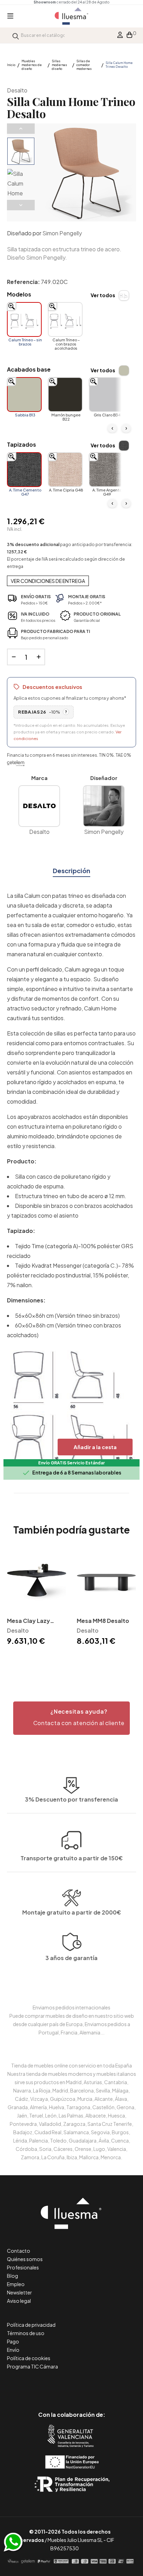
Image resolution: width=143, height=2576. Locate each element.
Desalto (17, 90)
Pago (13, 2341)
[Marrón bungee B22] (65, 395)
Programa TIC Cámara (32, 2366)
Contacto (19, 2251)
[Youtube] (103, 2385)
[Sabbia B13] (24, 395)
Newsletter (19, 2292)
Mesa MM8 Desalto (103, 1621)
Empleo (16, 2284)
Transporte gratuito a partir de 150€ (72, 1858)
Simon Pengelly (62, 233)
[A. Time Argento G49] (106, 470)
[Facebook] (40, 2385)
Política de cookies (29, 2358)
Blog (12, 2276)
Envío (13, 2350)
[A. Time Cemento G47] (24, 470)
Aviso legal (19, 2301)
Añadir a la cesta (95, 1447)
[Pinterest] (56, 2385)
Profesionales (23, 2267)
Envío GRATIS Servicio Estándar (71, 1463)
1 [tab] (71, 1659)
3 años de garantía (71, 1958)
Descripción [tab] (71, 871)
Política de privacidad (31, 2325)
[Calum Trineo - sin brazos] (24, 319)
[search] (16, 35)
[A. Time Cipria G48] (65, 470)
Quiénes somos (25, 2259)
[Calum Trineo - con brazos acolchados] (65, 319)
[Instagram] (87, 2385)
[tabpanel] (37, 1599)
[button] (71, 1718)
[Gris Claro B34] (106, 395)
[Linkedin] (72, 2385)
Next (21, 205)
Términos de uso (26, 2333)
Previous (21, 129)
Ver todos (103, 295)
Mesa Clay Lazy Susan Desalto (28, 1621)
